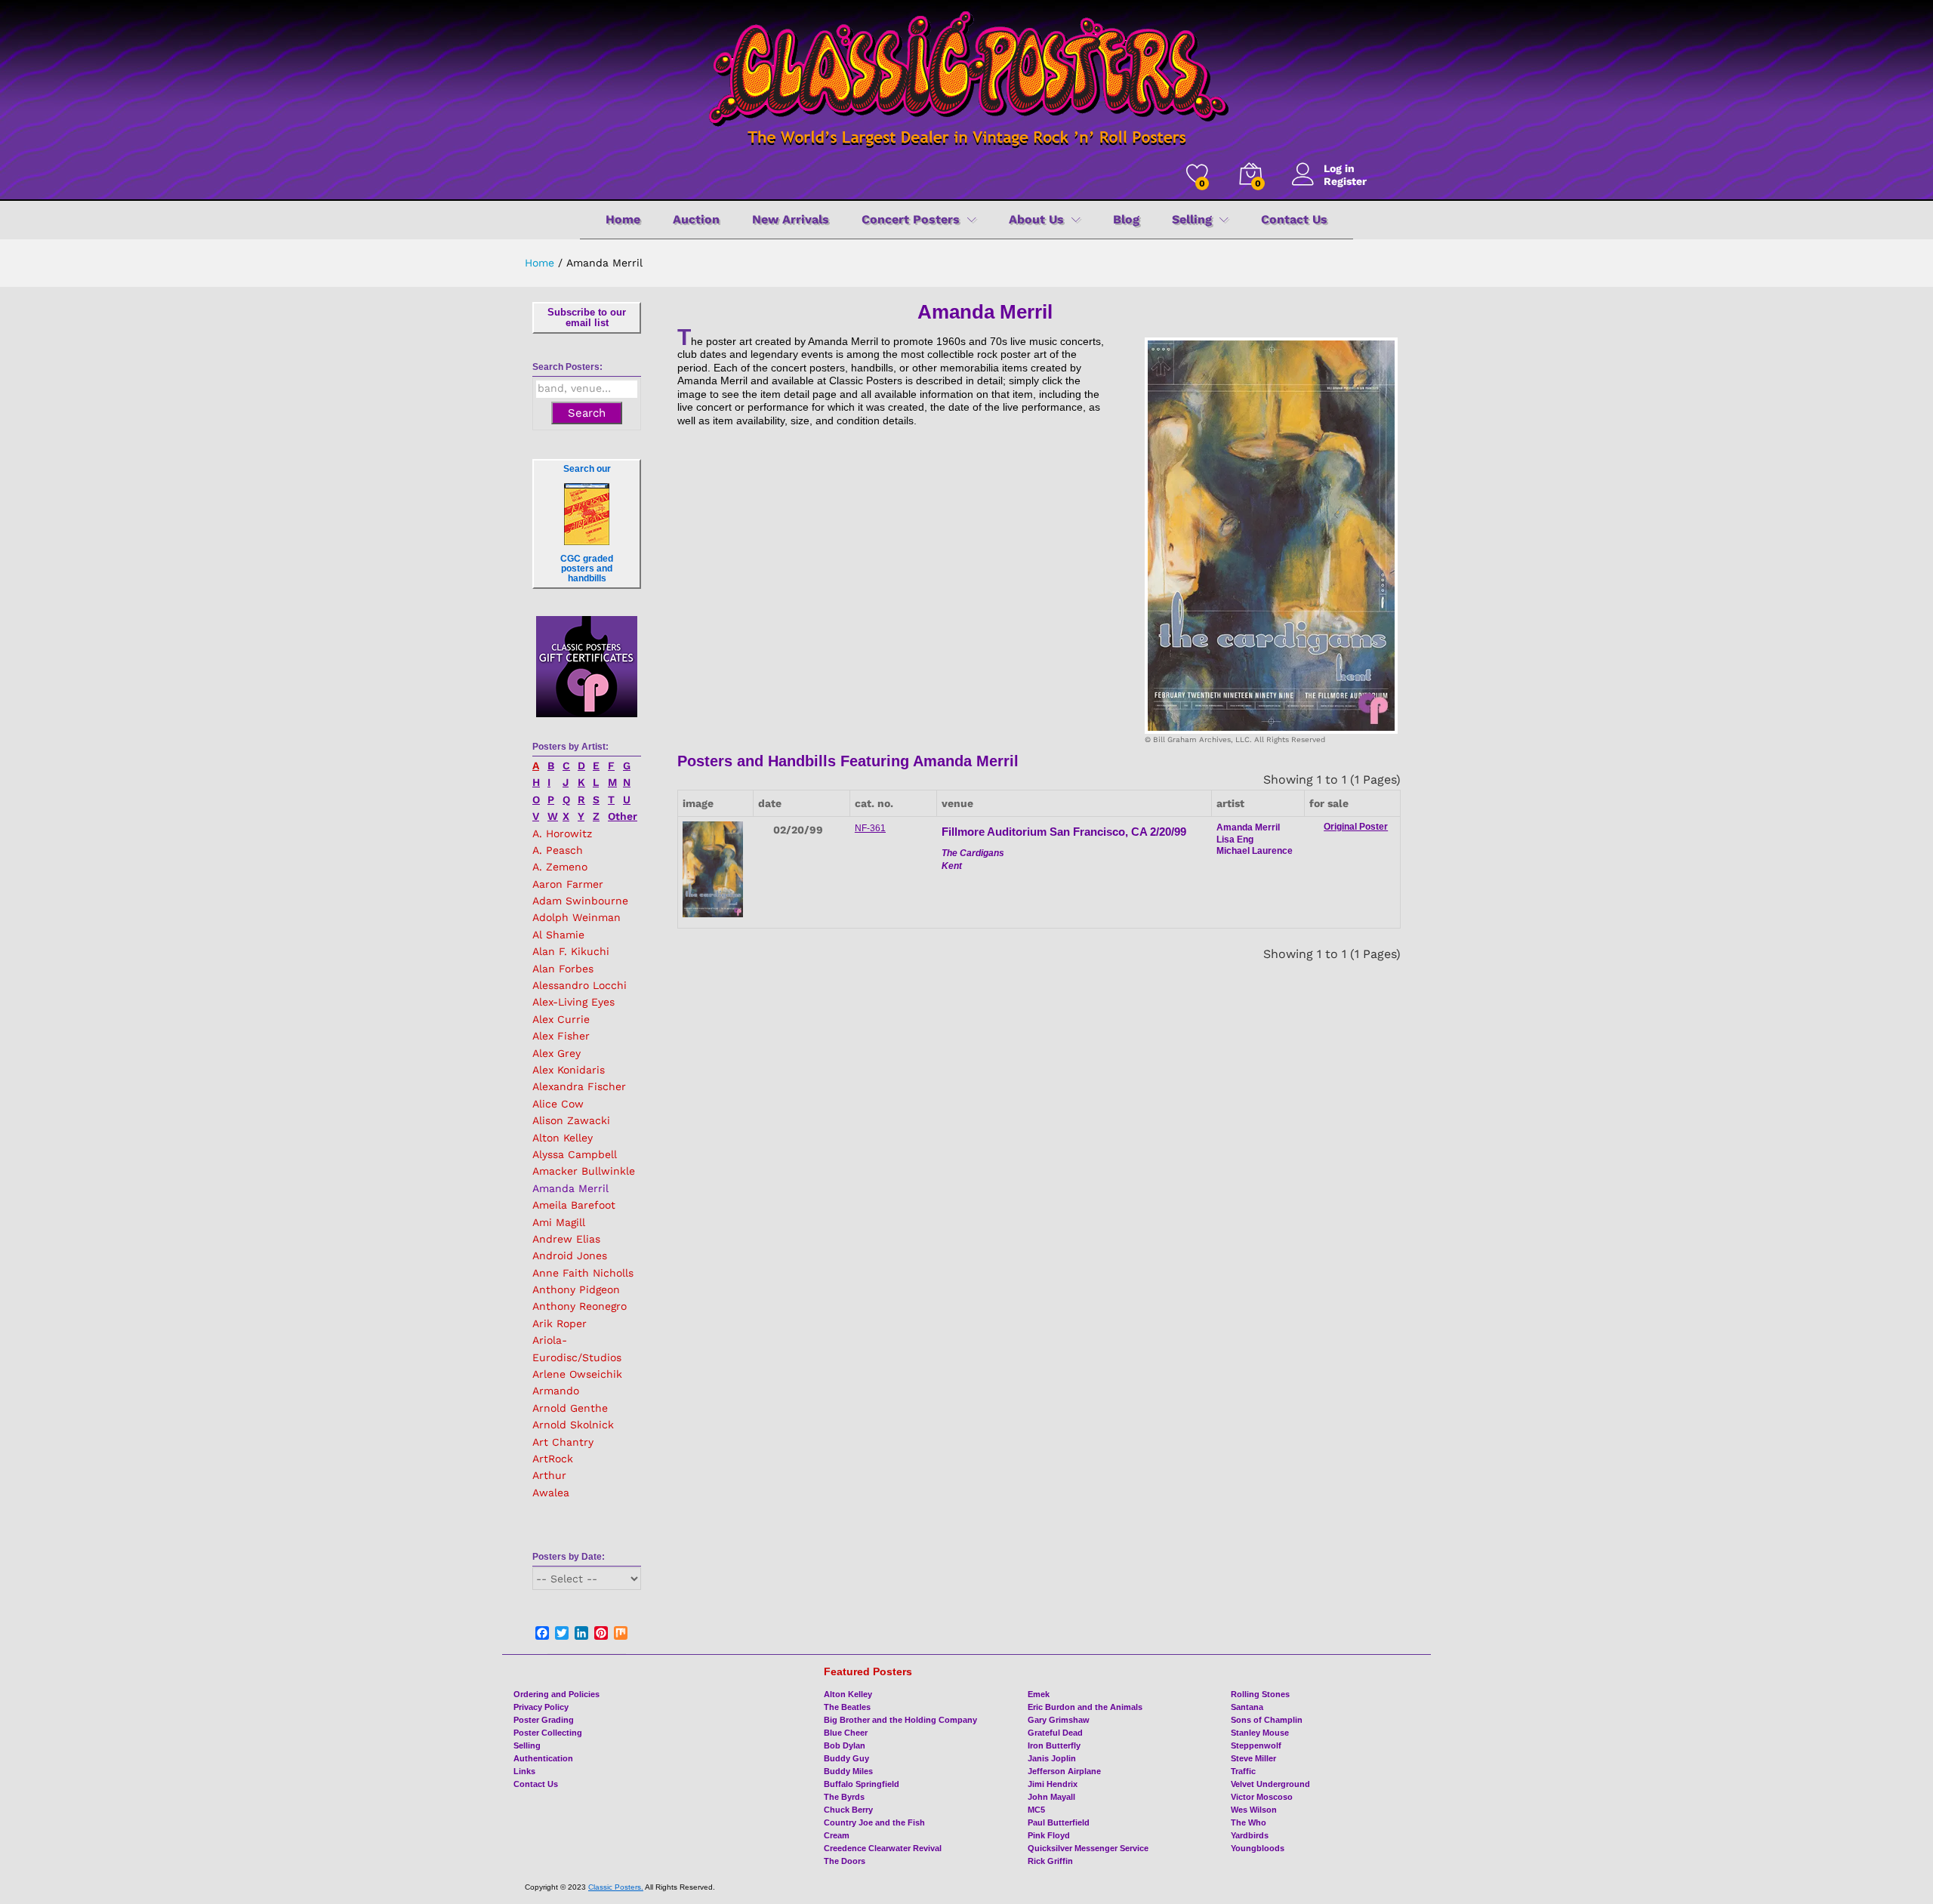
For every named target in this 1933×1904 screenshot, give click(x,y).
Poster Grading (544, 1720)
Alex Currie (561, 1019)
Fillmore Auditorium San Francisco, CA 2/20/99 (1064, 832)
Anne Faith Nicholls (583, 1273)
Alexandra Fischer (579, 1086)
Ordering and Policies (556, 1694)
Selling (527, 1745)
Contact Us (1294, 220)
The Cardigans (973, 853)
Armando (556, 1391)
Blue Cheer (846, 1733)
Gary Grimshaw (1059, 1720)
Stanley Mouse (1260, 1733)
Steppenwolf (1256, 1745)
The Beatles (847, 1707)
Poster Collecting (548, 1733)
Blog (1126, 220)
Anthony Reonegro (580, 1306)
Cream (837, 1835)
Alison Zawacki (571, 1120)
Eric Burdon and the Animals (1085, 1707)
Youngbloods (1258, 1848)
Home (623, 220)
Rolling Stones (1260, 1694)
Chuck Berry (848, 1810)
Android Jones (570, 1255)
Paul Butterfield (1059, 1822)
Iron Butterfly (1054, 1745)
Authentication (543, 1758)
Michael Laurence (1255, 851)
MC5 (1036, 1810)
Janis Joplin (1052, 1758)
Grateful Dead (1055, 1733)
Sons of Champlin (1267, 1720)
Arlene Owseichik (577, 1374)
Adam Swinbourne (580, 901)
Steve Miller (1253, 1758)
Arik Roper (560, 1323)
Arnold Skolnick (573, 1425)
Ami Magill (559, 1222)
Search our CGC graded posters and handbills (587, 524)
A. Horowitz (562, 833)
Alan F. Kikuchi (571, 951)
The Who (1249, 1822)
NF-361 (870, 828)
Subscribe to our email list (587, 317)
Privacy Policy (541, 1707)
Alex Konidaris (569, 1070)
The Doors (845, 1861)
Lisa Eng (1235, 840)
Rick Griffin (1050, 1861)
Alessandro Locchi (580, 985)
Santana (1247, 1707)
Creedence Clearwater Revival (883, 1848)
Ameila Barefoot (574, 1205)
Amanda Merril (570, 1188)
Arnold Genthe (570, 1408)
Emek (1039, 1694)
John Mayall (1051, 1797)
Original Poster (1356, 827)
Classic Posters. (616, 1887)
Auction (696, 220)
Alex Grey (556, 1053)
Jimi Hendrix (1053, 1784)
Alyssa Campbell (575, 1154)
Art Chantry (563, 1442)
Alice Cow (558, 1104)
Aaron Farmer (568, 884)
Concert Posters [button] (911, 220)
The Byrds (844, 1797)
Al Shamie (558, 935)
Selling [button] (1192, 220)
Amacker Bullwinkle (584, 1171)
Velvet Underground (1270, 1784)
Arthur (549, 1475)
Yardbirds (1250, 1835)
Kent (952, 866)
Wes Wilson (1254, 1810)
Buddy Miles (848, 1771)
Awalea (551, 1493)
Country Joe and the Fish (874, 1822)
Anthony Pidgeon (576, 1289)
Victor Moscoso (1262, 1797)
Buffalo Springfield (862, 1784)
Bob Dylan (845, 1745)
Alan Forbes (563, 969)
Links (524, 1771)
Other (623, 816)
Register (1345, 181)
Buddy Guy (846, 1758)
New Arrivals (791, 220)
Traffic (1243, 1771)
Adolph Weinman (577, 917)
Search (587, 413)
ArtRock (553, 1459)
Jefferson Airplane (1064, 1771)
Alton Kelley (563, 1138)
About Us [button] (1036, 220)
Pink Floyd (1049, 1835)
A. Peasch (558, 850)
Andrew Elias (566, 1239)
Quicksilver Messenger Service (1088, 1848)
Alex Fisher (561, 1036)
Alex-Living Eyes (573, 1002)
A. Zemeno (560, 867)
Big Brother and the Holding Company (900, 1720)
